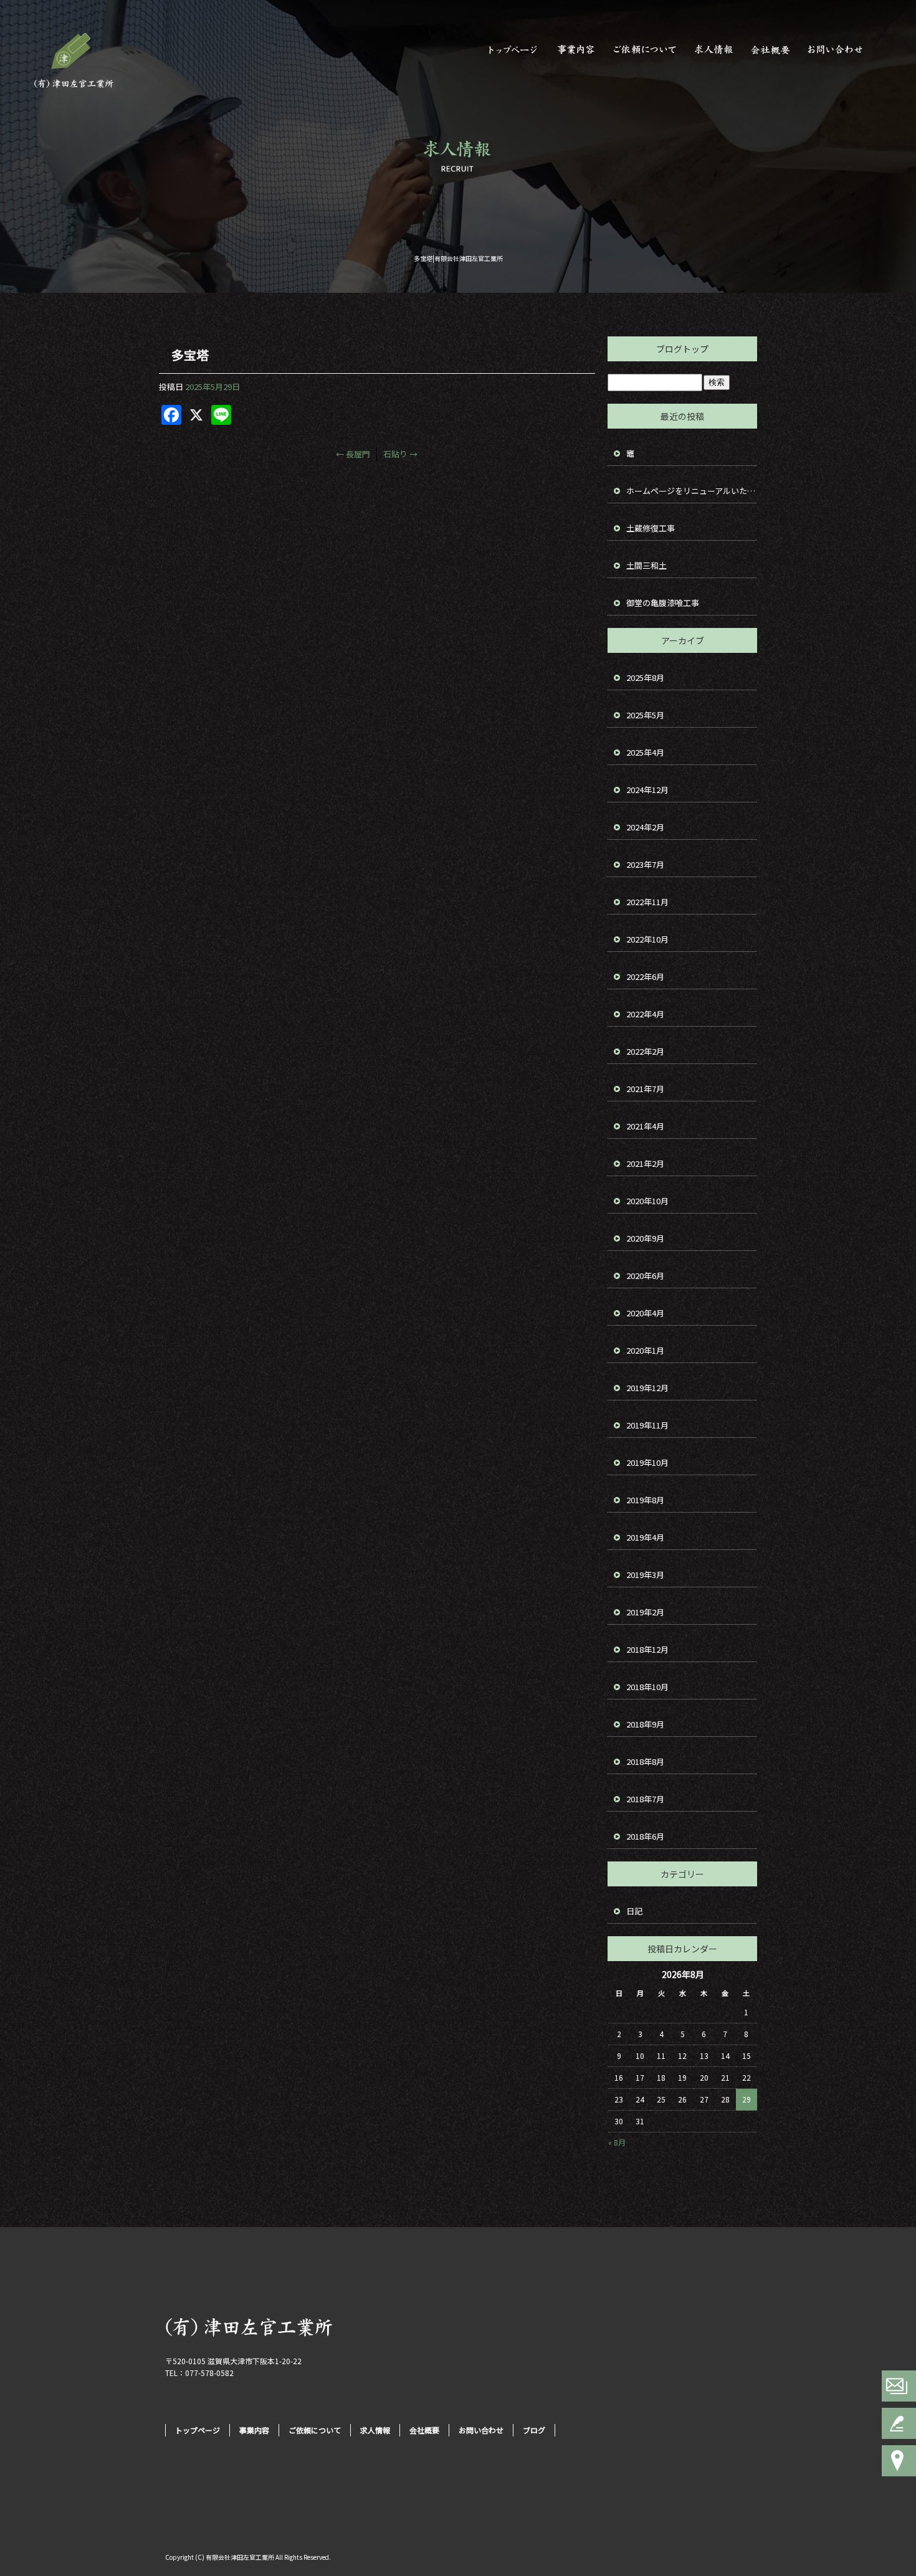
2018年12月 (647, 1649)
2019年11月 (647, 1425)
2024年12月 (647, 790)
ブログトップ (682, 349)
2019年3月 (645, 1575)
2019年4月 (645, 1537)
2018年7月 (645, 1799)
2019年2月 (645, 1612)
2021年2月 (645, 1163)
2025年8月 (645, 677)
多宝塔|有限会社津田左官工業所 (458, 258)
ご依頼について (645, 50)
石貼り (400, 454)
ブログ (534, 2430)
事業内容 (576, 50)
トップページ (511, 50)
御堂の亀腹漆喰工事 (663, 603)
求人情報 (713, 50)
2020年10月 (647, 1201)
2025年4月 (645, 752)
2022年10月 (647, 939)
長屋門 (353, 454)
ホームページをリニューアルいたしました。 (692, 491)
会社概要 (773, 50)
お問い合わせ (841, 50)
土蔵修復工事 (651, 528)
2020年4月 (645, 1313)
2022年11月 (647, 902)
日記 (634, 1911)
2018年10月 (647, 1687)
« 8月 (617, 2142)
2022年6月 (645, 977)
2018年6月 (645, 1836)
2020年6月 (645, 1276)
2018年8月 (645, 1761)
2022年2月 (645, 1051)
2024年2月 (645, 827)
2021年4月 (645, 1126)
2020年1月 (645, 1350)
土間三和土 (646, 565)
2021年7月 (645, 1089)
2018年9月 (645, 1724)
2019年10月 (647, 1462)
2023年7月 (645, 864)
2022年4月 (645, 1014)
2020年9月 (645, 1238)
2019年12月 (647, 1388)
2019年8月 (645, 1500)
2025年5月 (645, 715)
